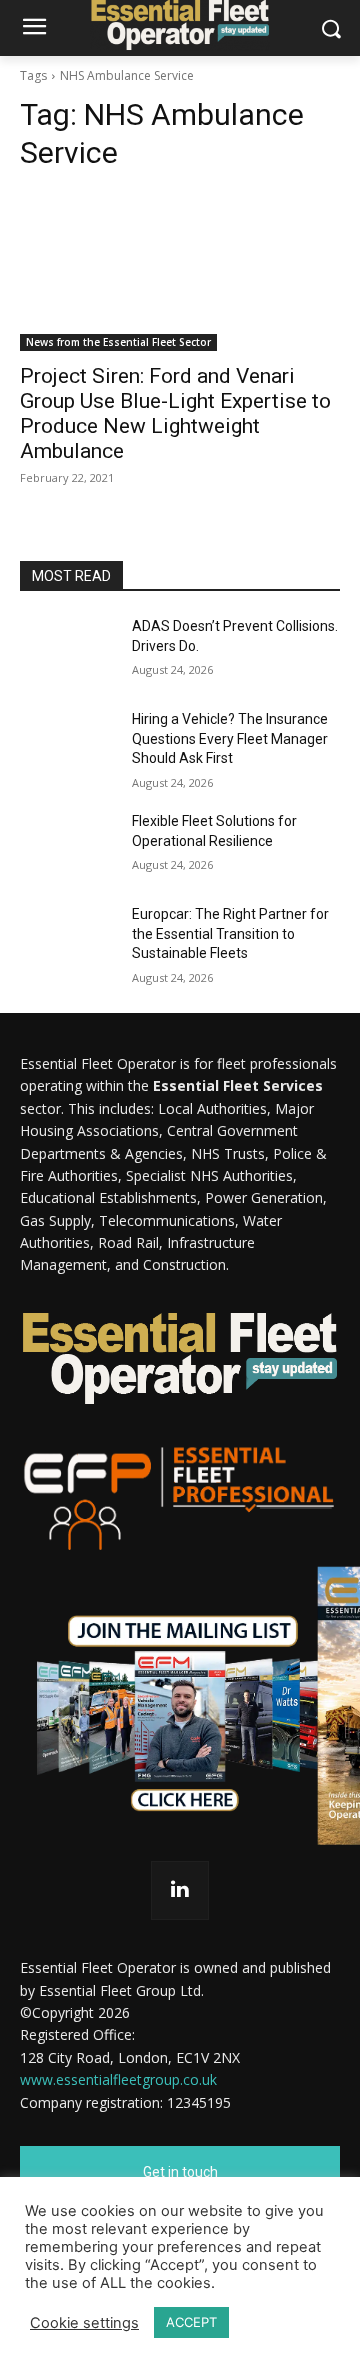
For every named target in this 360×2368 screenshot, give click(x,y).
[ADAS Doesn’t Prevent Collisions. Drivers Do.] (68, 650)
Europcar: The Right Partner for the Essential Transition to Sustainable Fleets (230, 933)
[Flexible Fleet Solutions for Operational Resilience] (68, 845)
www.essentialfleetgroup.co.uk (118, 2079)
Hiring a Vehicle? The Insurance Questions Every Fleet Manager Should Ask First (230, 738)
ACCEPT (191, 2322)
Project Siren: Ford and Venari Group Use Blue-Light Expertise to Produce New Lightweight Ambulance (175, 413)
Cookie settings (84, 2323)
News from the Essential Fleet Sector (118, 342)
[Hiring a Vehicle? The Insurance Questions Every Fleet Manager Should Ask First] (68, 743)
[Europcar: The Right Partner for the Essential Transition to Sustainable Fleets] (68, 938)
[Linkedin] (180, 1890)
